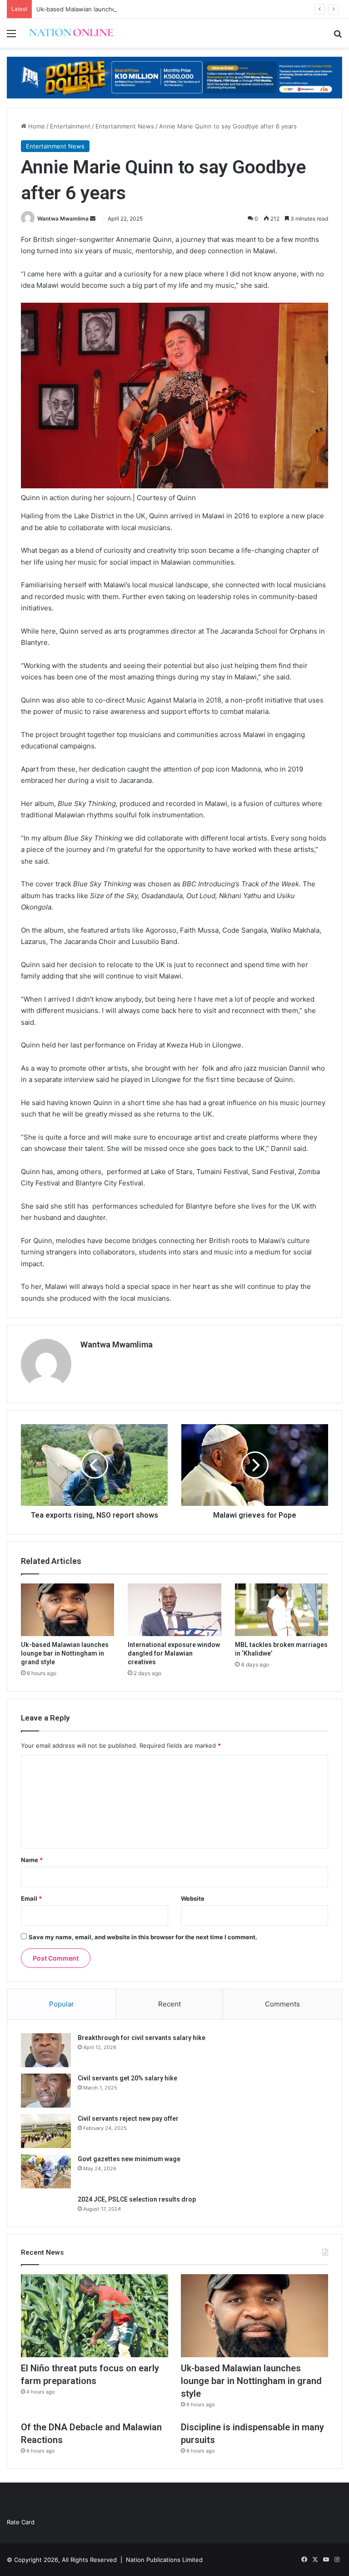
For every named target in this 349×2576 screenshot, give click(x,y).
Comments (282, 2004)
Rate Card (21, 2522)
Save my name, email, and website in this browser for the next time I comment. (143, 1937)
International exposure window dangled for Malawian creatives (174, 1653)
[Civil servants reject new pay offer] (46, 2131)
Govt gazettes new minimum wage (129, 2159)
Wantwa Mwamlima (63, 219)
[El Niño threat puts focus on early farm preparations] (95, 2316)
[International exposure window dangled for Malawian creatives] (174, 1610)
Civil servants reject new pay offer (128, 2119)
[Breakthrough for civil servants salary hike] (46, 2050)
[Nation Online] (71, 33)
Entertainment (70, 126)
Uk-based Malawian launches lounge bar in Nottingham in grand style (135, 9)
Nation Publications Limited (164, 2560)
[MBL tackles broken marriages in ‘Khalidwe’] (282, 1610)
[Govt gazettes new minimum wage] (46, 2171)
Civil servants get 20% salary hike (127, 2078)
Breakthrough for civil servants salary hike (142, 2038)
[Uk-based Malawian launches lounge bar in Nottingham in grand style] (67, 1610)
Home (36, 126)
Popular (62, 2004)
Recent (170, 2004)
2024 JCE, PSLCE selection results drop (137, 2199)
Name (32, 1860)
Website (193, 1898)
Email (31, 1898)
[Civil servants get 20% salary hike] (46, 2091)
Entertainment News (125, 126)
